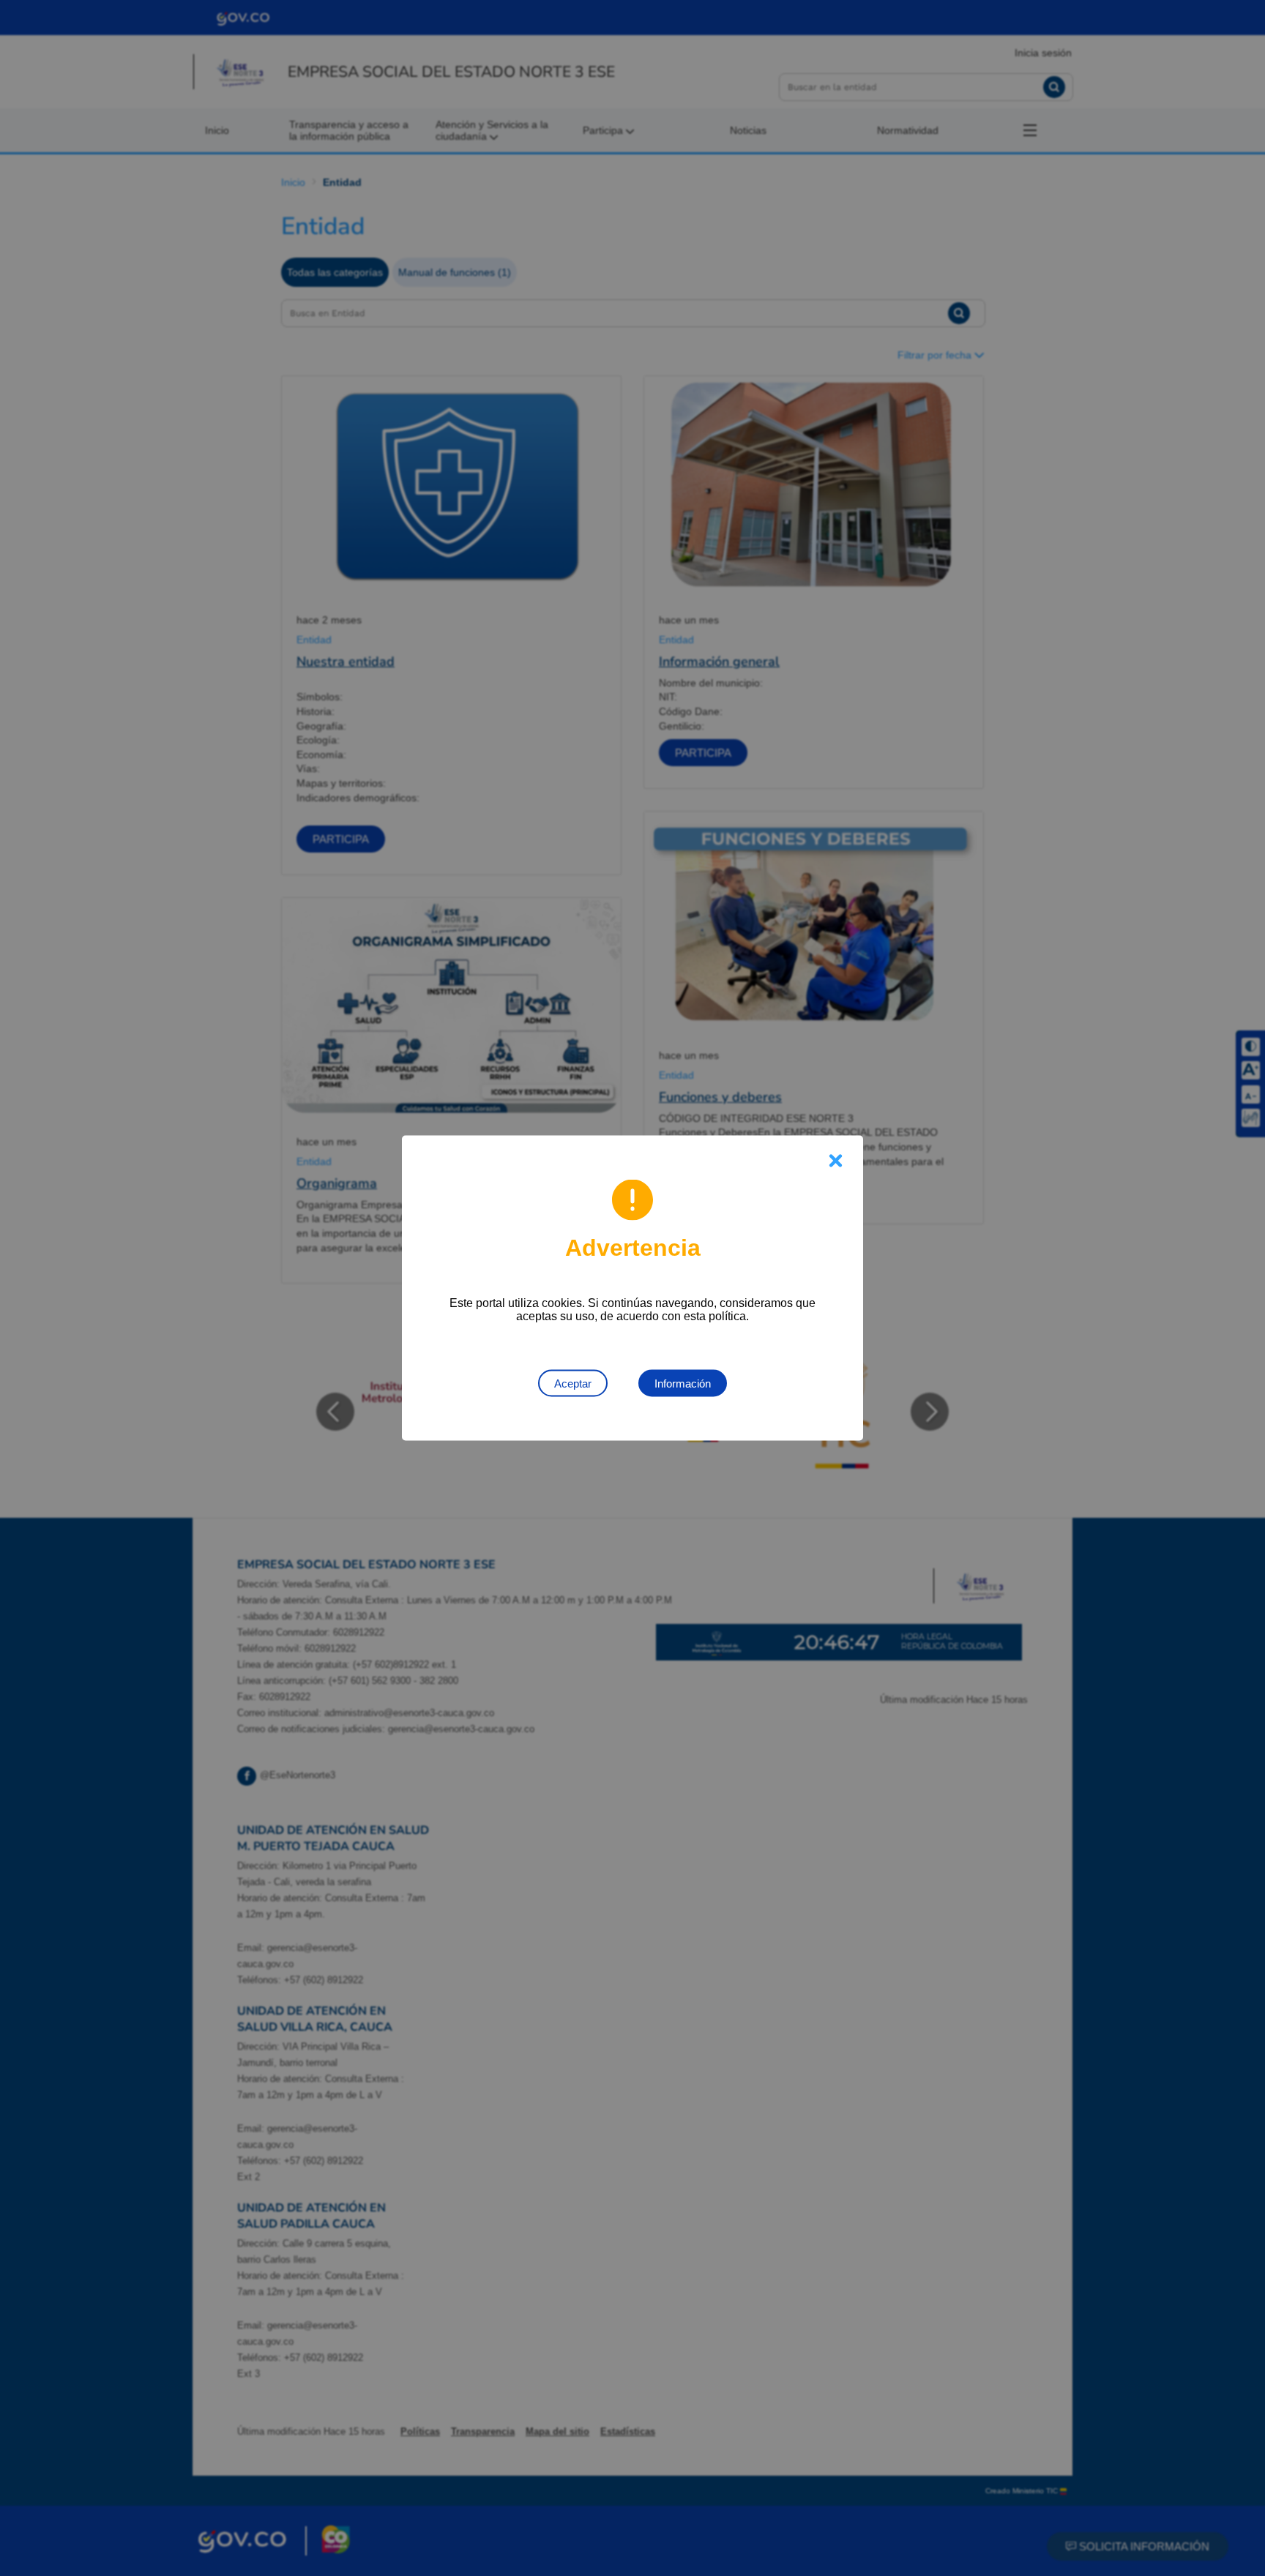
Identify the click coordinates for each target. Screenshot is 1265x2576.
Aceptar (573, 1384)
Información (683, 1384)
